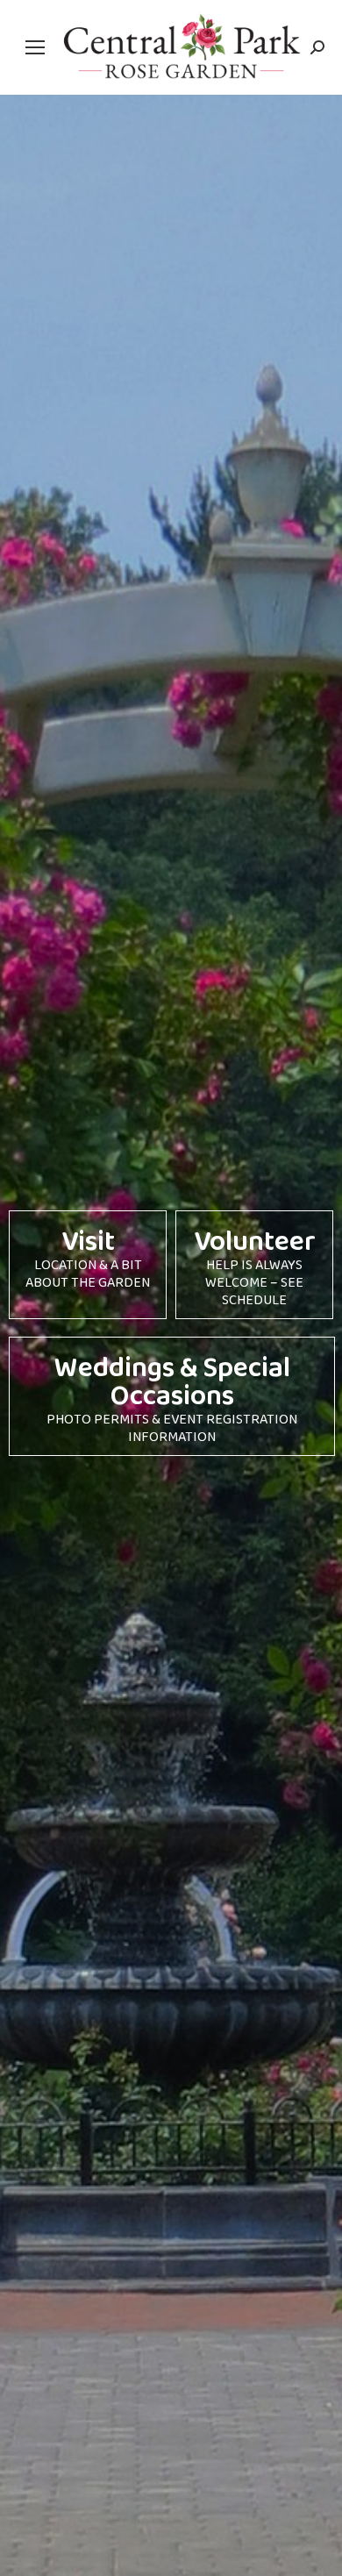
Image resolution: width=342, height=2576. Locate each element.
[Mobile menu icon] (35, 47)
